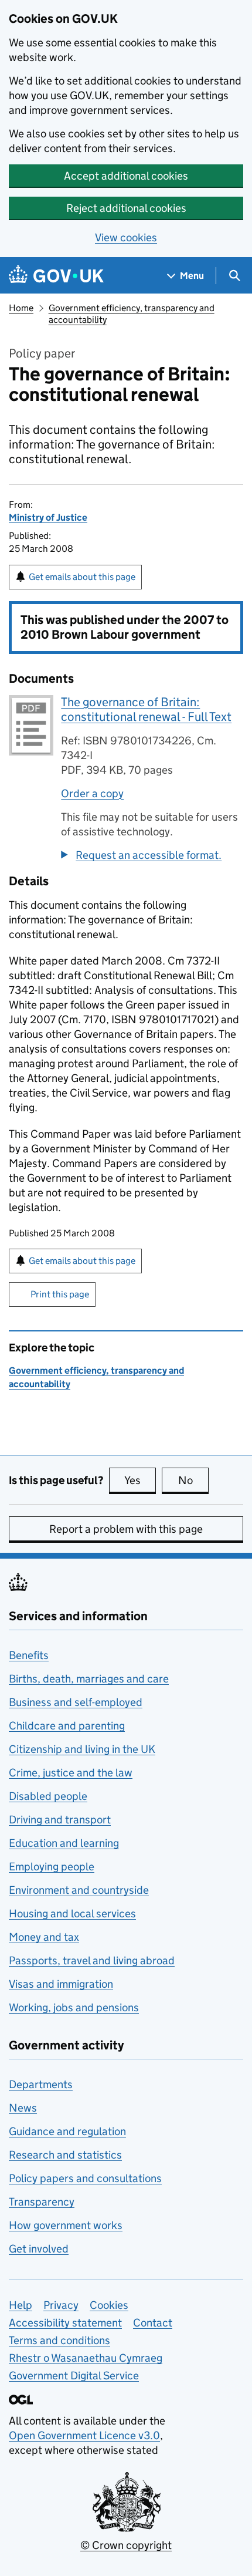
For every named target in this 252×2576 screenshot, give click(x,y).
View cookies (126, 237)
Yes (140, 1480)
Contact (153, 2323)
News (23, 2108)
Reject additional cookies (126, 208)
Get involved (39, 2249)
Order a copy (92, 793)
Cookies (109, 2305)
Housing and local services (72, 1914)
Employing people (52, 1867)
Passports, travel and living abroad (92, 1960)
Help (21, 2305)
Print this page (60, 1294)
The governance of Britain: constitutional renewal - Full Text (146, 709)
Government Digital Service (74, 2376)
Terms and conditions (59, 2340)
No (193, 1480)
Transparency (42, 2202)
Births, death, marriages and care (89, 1679)
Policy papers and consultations (85, 2178)
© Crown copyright (126, 2545)
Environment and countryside (79, 1890)
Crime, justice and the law (71, 1773)
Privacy (61, 2305)
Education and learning (64, 1843)
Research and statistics (65, 2155)
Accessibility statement (65, 2323)
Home (21, 308)
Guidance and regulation (67, 2131)
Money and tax (44, 1937)
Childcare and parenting (67, 1726)
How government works (66, 2225)
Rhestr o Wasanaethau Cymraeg (86, 2358)
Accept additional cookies (126, 176)
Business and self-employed (76, 1702)
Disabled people (48, 1796)
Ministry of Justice (48, 517)
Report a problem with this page (126, 1529)
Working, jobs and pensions (74, 2007)
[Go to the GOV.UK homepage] (56, 276)
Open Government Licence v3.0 (84, 2435)
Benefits (29, 1655)
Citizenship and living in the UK (82, 1749)
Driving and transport (60, 1820)
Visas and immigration (61, 1984)
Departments (41, 2084)
